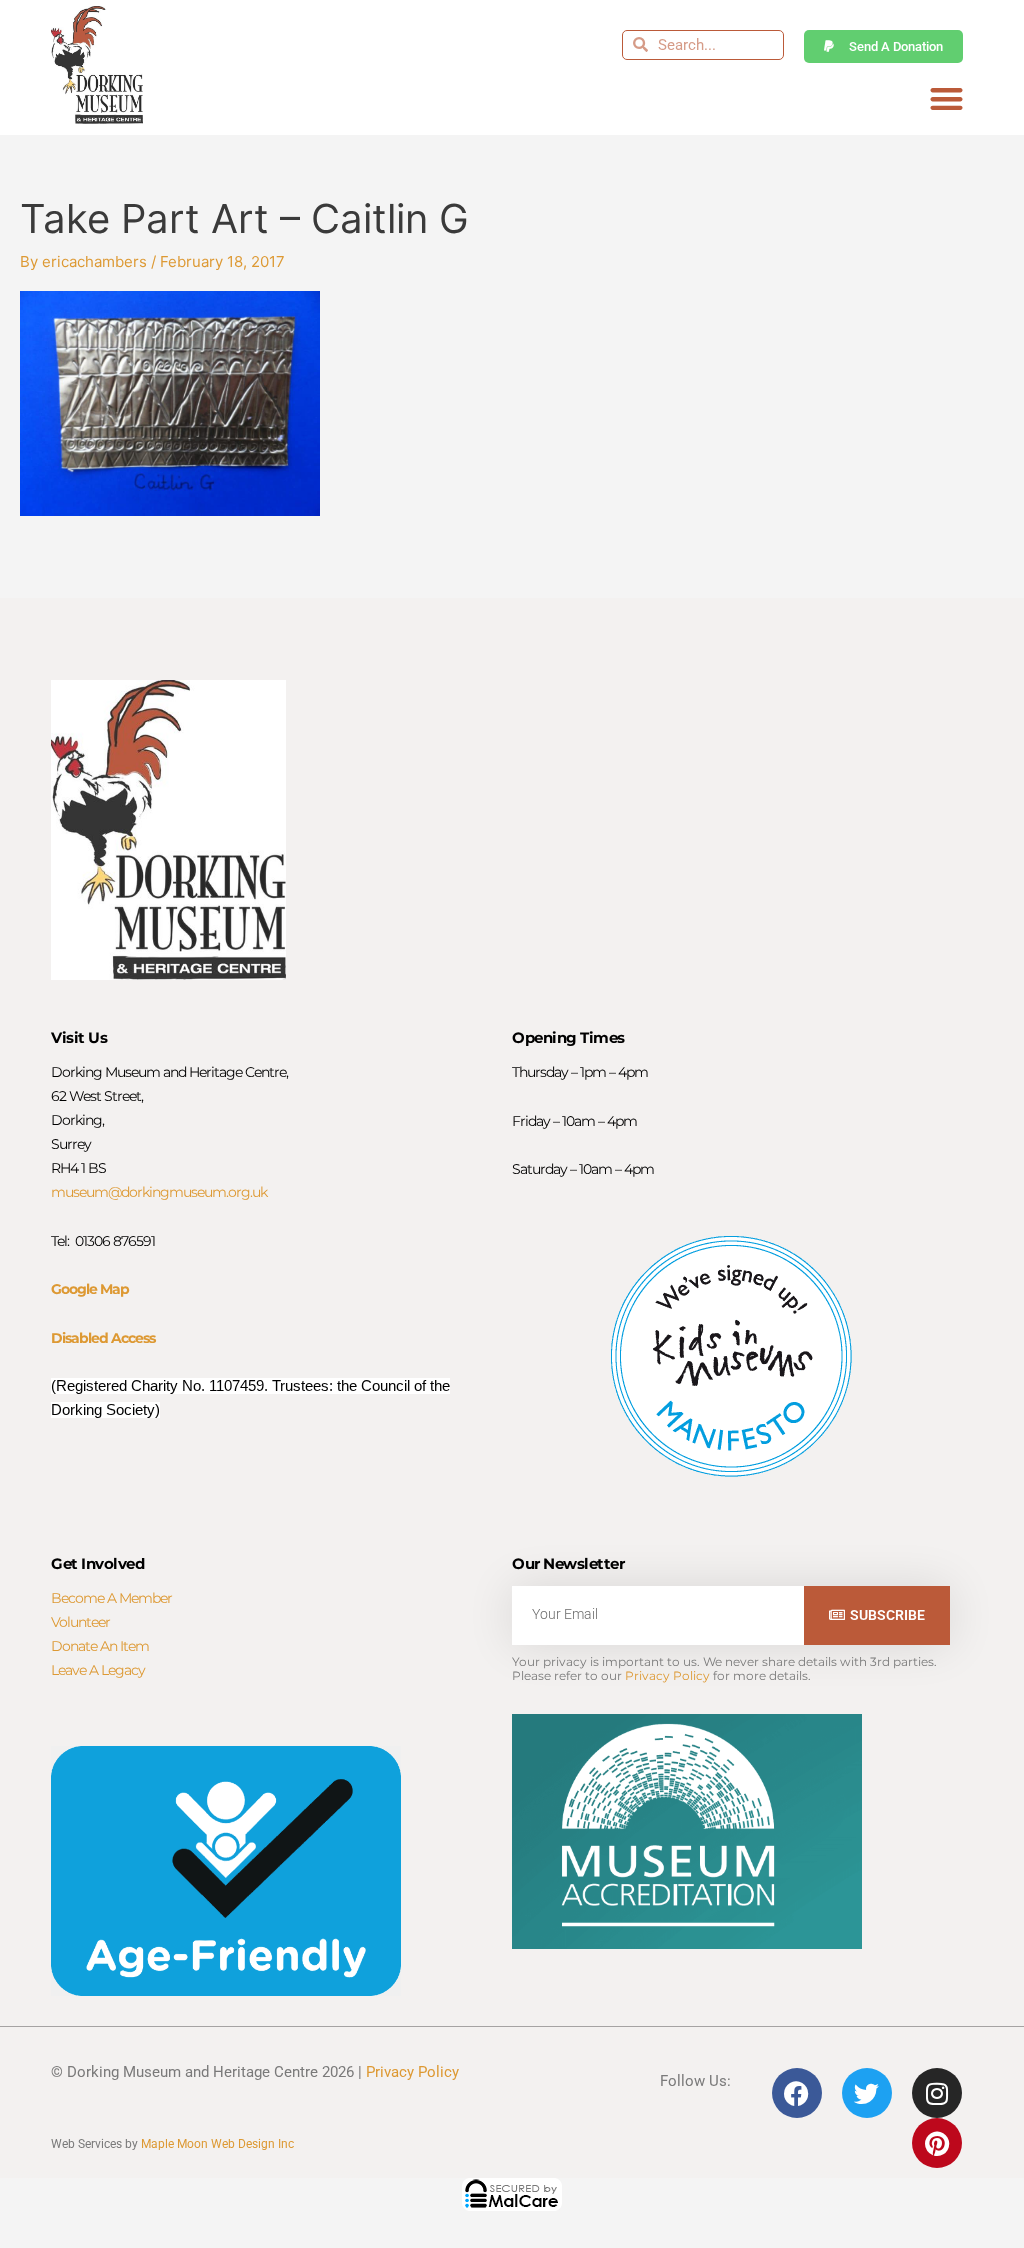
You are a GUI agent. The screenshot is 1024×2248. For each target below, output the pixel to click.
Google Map (90, 1289)
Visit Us (79, 1037)
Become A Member (111, 1598)
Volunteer (80, 1622)
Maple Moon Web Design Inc (217, 2144)
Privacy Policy (667, 1675)
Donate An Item (100, 1646)
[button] (946, 99)
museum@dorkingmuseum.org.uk (159, 1192)
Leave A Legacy (98, 1670)
